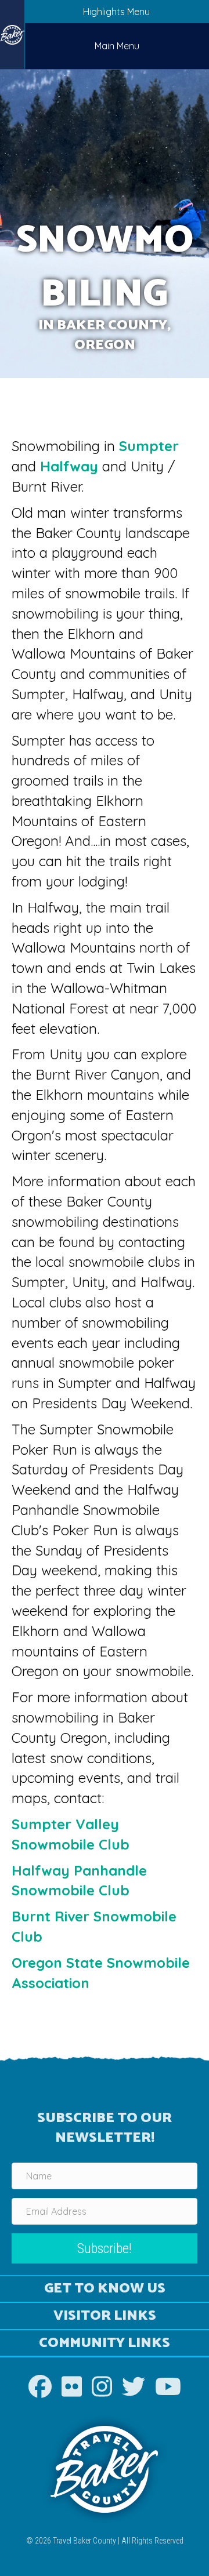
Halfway (69, 466)
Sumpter (149, 446)
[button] (105, 2249)
